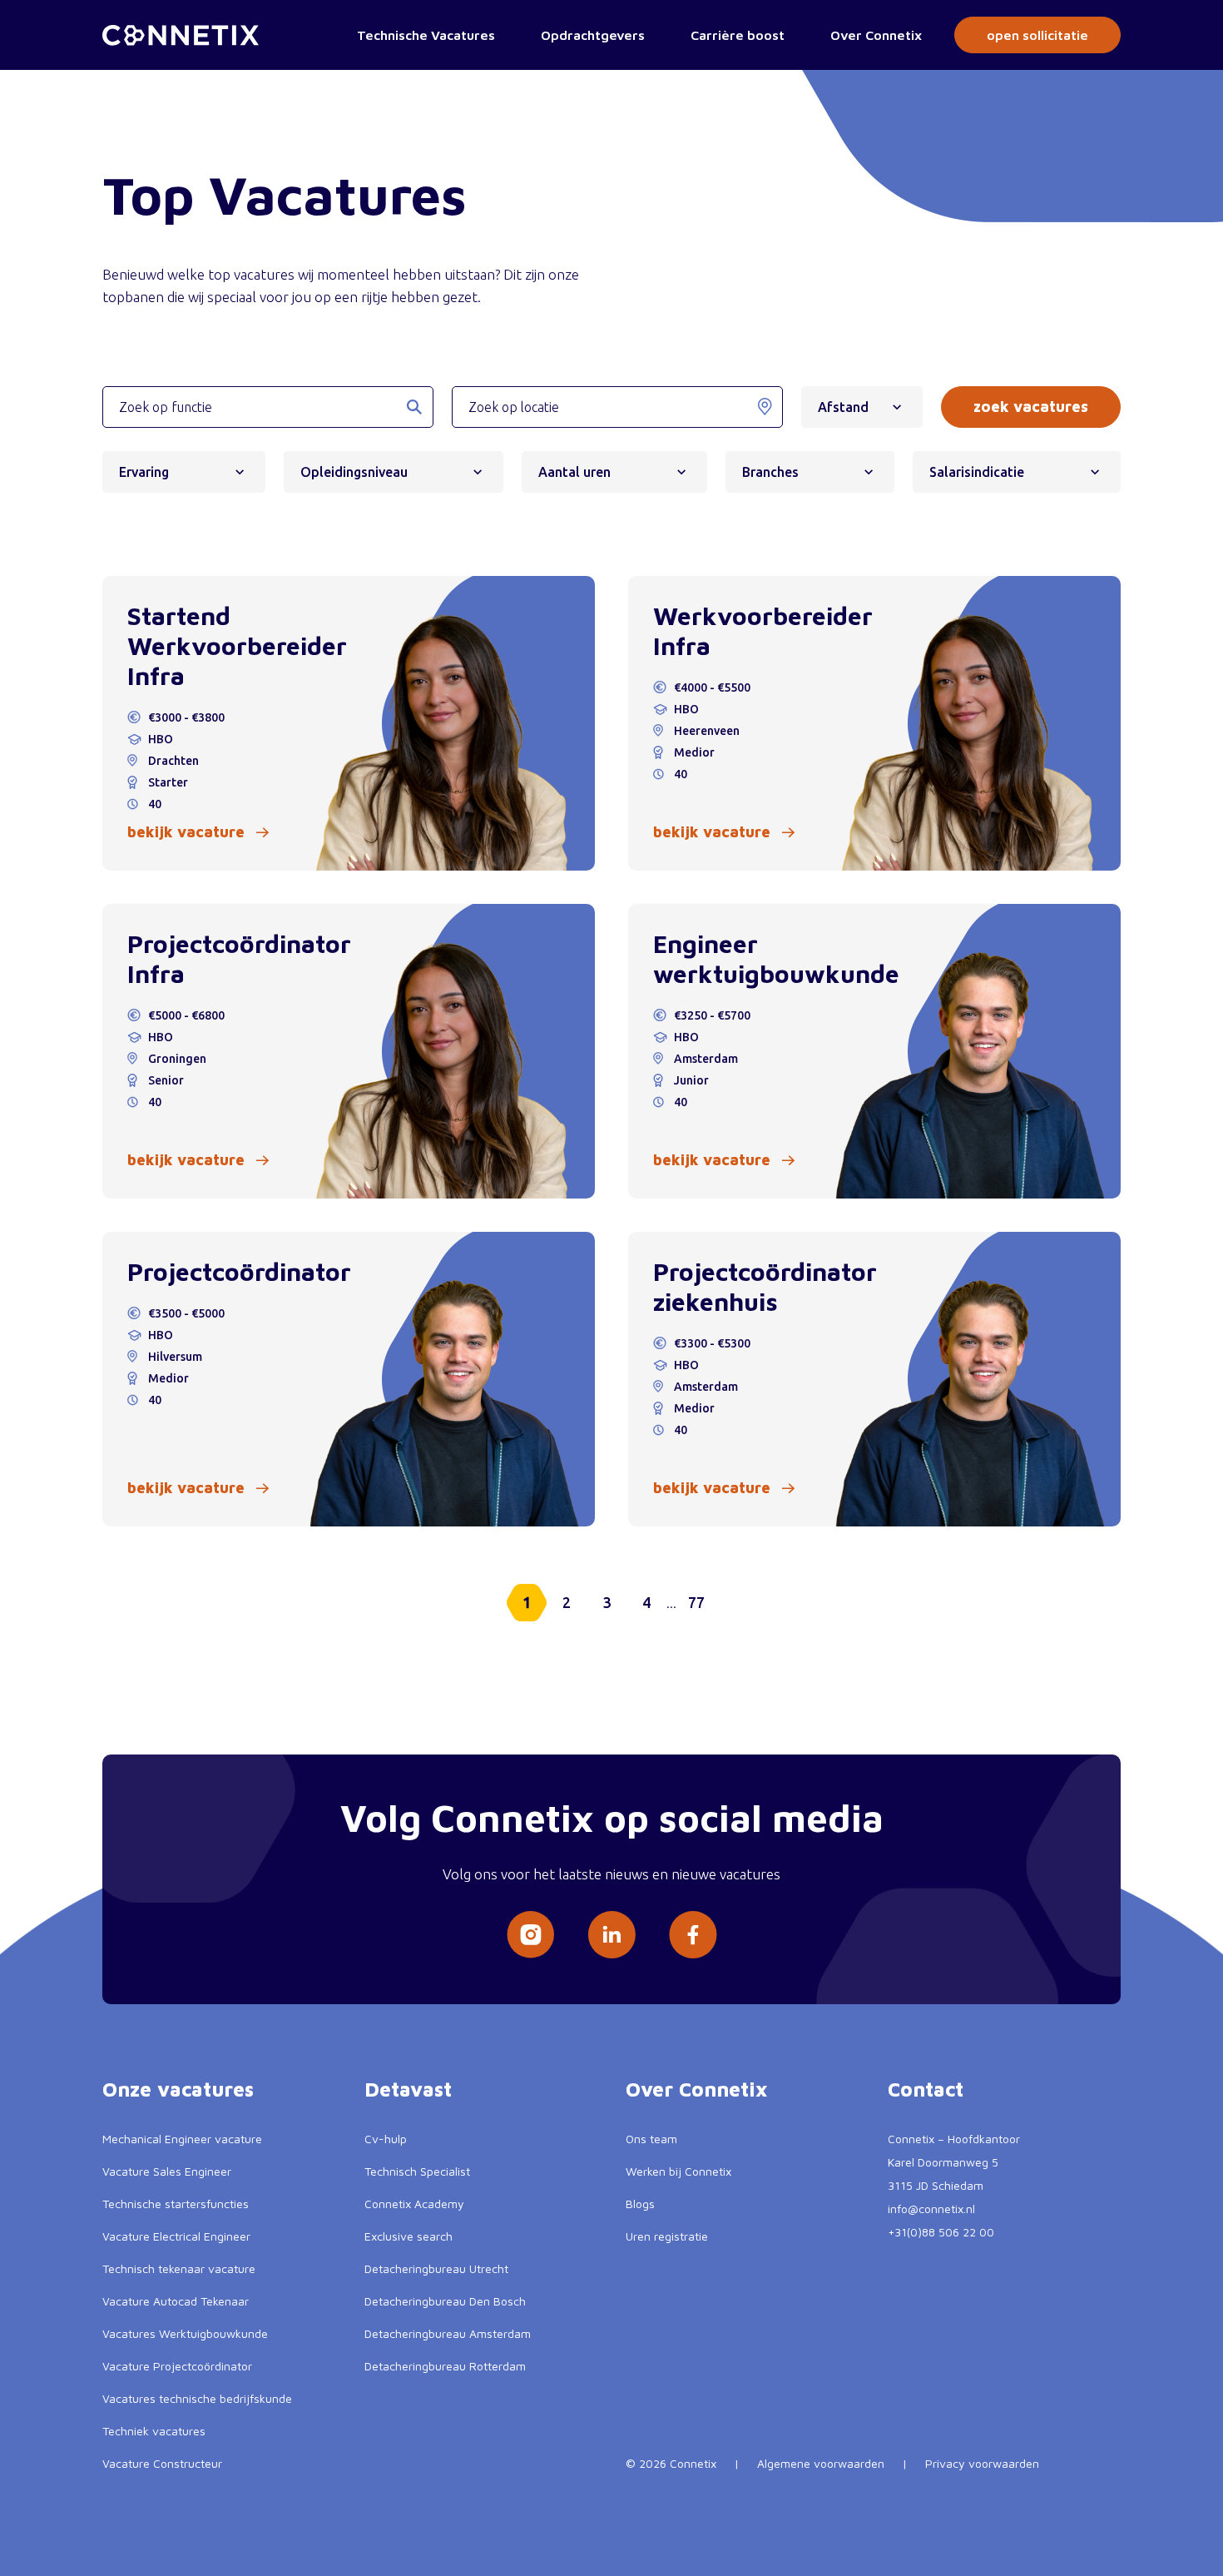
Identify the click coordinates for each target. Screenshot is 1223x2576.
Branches (770, 472)
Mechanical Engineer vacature (182, 2139)
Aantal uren (574, 472)
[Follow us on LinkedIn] (611, 1935)
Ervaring (144, 472)
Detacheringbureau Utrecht (436, 2268)
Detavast (408, 2089)
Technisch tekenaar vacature (179, 2268)
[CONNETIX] (181, 35)
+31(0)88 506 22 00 (941, 2232)
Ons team (651, 2139)
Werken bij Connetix (678, 2171)
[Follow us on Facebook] (693, 1935)
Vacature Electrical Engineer (176, 2236)
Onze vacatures (178, 2089)
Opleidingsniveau (354, 472)
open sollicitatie (1037, 35)
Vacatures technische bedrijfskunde (197, 2398)
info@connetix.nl (931, 2209)
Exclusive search (408, 2236)
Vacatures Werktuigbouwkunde (185, 2333)
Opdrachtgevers (593, 35)
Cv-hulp (386, 2139)
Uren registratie (667, 2236)
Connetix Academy (414, 2204)
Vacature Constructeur (162, 2463)
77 (696, 1602)
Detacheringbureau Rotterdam (445, 2366)
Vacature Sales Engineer (167, 2171)
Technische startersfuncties (176, 2204)
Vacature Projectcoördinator (177, 2366)
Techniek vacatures (154, 2431)
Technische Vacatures (426, 35)
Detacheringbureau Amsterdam (448, 2333)
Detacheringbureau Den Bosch (445, 2301)
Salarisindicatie (977, 472)
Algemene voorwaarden (821, 2463)
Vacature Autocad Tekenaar (176, 2301)
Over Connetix (876, 35)
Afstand (843, 407)
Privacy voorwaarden (982, 2463)
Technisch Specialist (417, 2171)
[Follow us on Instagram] (530, 1935)
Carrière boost (738, 35)
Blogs (640, 2204)
